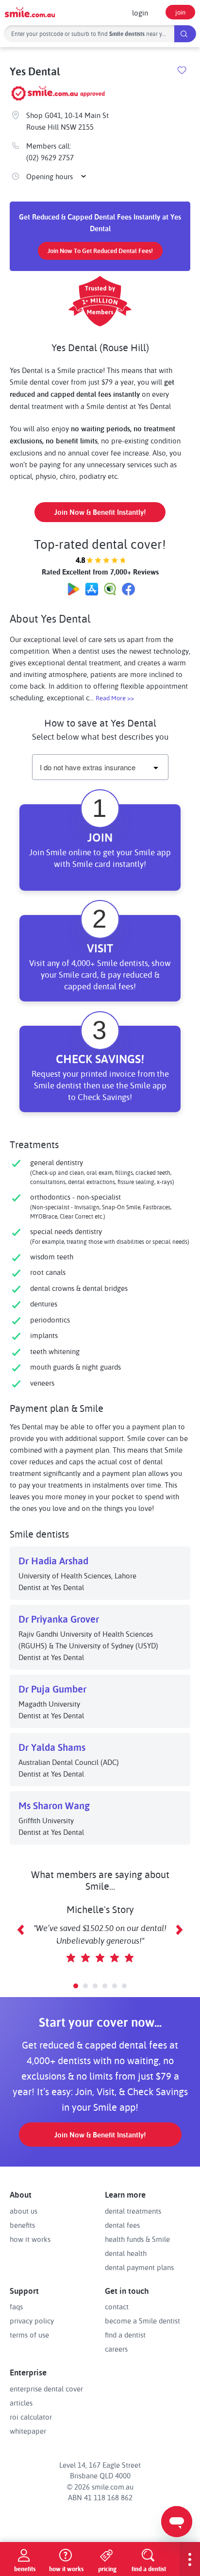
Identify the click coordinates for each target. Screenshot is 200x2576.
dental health (126, 2253)
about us (24, 2211)
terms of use (29, 2335)
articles (21, 2403)
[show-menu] (190, 2559)
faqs (16, 2306)
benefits (22, 2225)
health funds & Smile (137, 2239)
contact (117, 2306)
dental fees (122, 2225)
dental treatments (133, 2211)
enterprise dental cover (46, 2389)
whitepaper (28, 2431)
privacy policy (32, 2321)
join (180, 12)
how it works (30, 2239)
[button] (76, 1986)
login (140, 13)
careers (116, 2349)
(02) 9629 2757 (50, 157)
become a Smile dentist (142, 2321)
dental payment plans (139, 2267)
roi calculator (31, 2417)
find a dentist (125, 2335)
